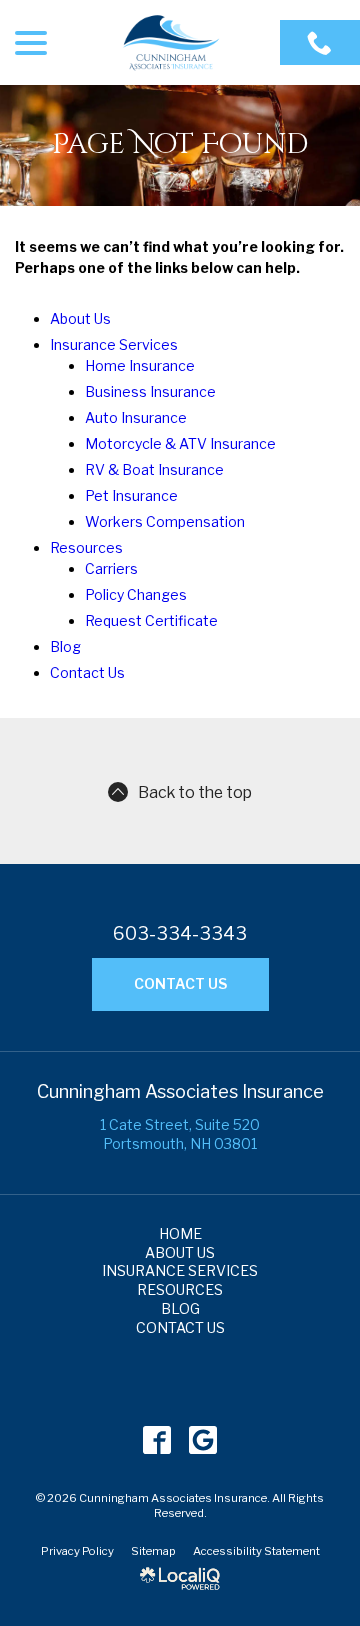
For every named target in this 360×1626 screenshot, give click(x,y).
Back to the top (195, 792)
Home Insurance (140, 365)
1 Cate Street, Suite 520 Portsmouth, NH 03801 (180, 1134)
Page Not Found (180, 145)
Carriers (111, 568)
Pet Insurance (131, 495)
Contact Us (87, 672)
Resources (86, 547)
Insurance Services (114, 344)
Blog (65, 646)
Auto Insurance (136, 417)
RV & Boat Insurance (154, 469)
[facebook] (157, 1439)
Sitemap (153, 1551)
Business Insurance (150, 391)
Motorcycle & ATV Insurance (180, 443)
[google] (203, 1439)
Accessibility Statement (256, 1551)
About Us (80, 318)
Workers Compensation (165, 521)
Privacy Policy (77, 1551)
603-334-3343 (180, 934)
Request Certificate (151, 620)
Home (180, 1233)
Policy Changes (136, 594)
